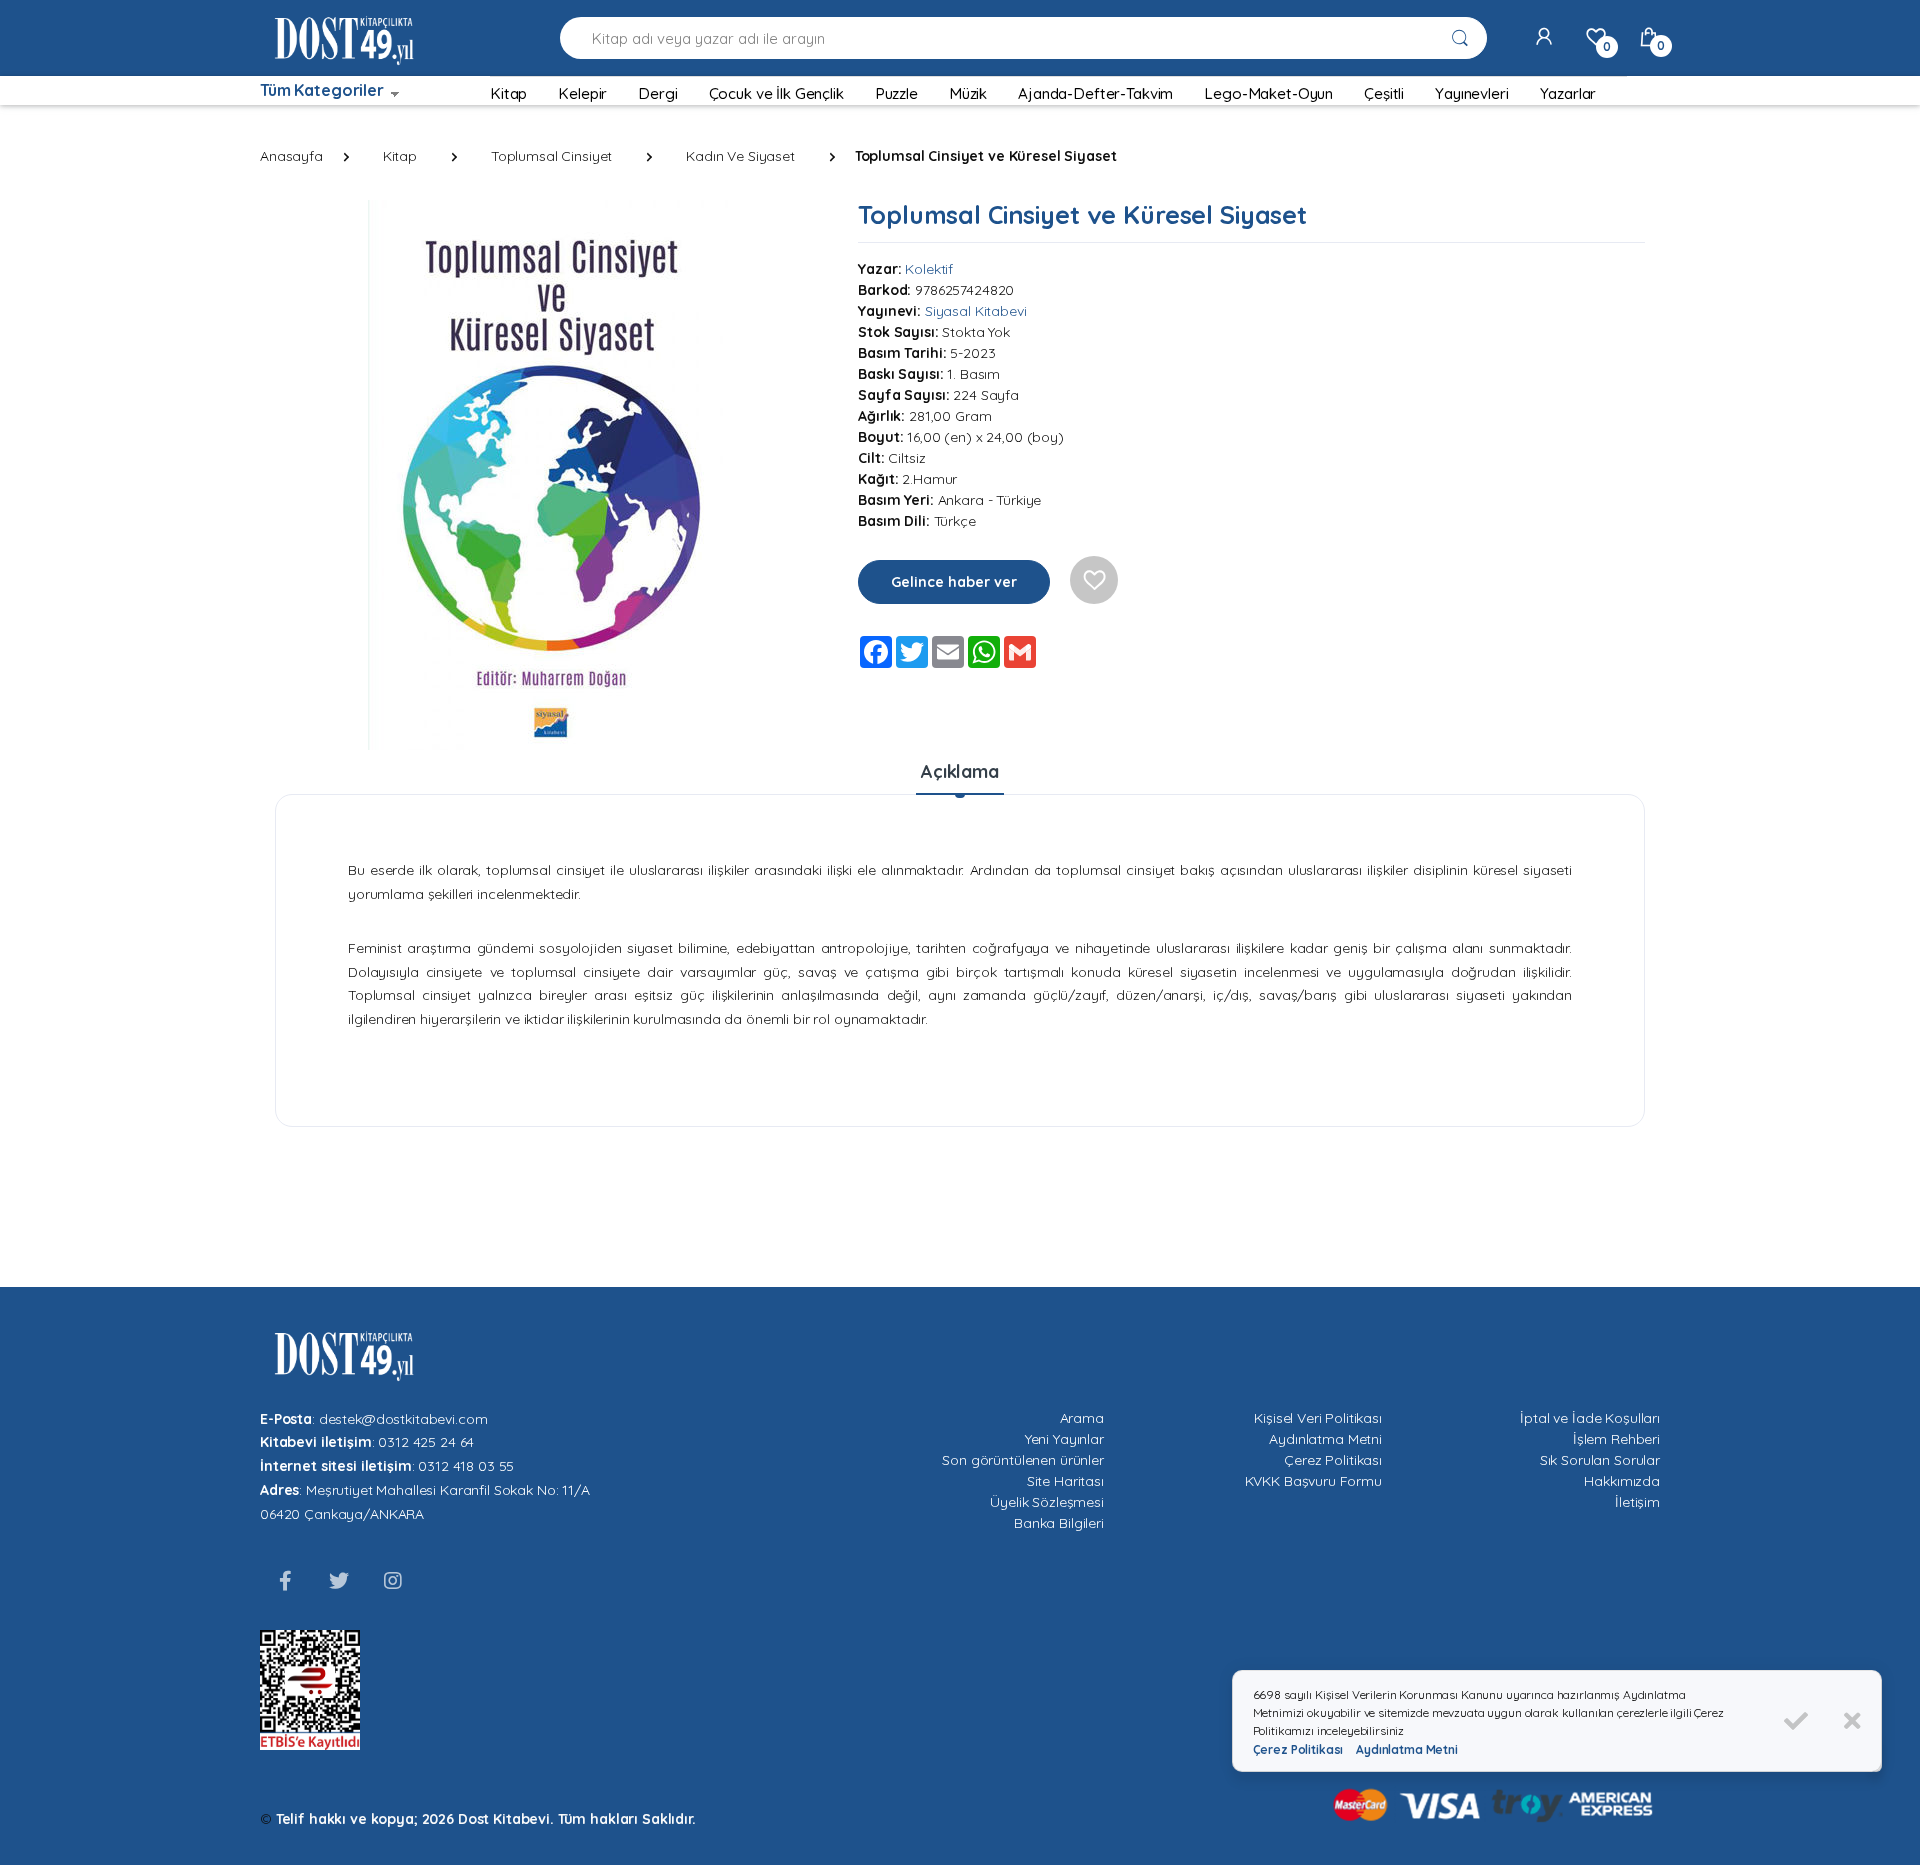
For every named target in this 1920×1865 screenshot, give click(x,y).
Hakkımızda (1622, 1481)
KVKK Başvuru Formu (1313, 1481)
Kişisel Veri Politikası (1318, 1418)
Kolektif (929, 269)
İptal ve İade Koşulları (1590, 1418)
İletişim (1637, 1502)
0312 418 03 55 (466, 1466)
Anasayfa (291, 156)
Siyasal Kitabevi (976, 311)
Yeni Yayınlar (1064, 1439)
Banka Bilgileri (1059, 1523)
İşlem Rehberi (1616, 1439)
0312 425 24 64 (426, 1442)
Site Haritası (1065, 1481)
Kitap (400, 156)
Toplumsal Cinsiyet (551, 156)
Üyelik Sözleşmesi (1047, 1502)
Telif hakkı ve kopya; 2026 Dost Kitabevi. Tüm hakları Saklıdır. (486, 1819)
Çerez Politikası (1333, 1460)
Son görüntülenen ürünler (1023, 1460)
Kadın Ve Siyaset (740, 156)
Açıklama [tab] (960, 771)
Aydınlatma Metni (1325, 1439)
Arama (1082, 1418)
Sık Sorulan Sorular (1600, 1460)
